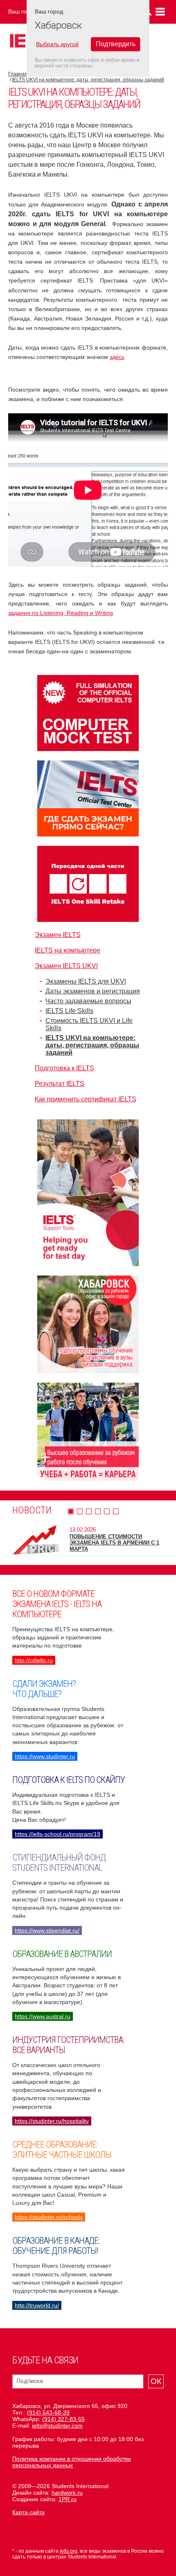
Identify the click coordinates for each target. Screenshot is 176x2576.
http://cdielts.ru (34, 1660)
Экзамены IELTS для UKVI (86, 981)
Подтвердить (116, 44)
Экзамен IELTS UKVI (66, 966)
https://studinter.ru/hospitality (52, 2121)
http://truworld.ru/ (37, 2305)
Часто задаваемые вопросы (88, 1001)
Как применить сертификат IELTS (86, 1099)
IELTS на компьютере (68, 950)
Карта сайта (28, 2512)
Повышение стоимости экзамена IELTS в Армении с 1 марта (114, 1543)
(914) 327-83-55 (63, 2419)
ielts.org (69, 2551)
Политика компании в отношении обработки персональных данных (72, 2462)
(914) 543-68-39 (48, 2412)
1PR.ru (68, 2499)
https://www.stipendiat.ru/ (47, 1930)
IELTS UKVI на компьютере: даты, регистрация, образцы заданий (88, 80)
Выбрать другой (57, 44)
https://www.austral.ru (43, 2016)
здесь (117, 357)
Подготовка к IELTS (64, 1068)
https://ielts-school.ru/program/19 (58, 1834)
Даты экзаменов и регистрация (93, 991)
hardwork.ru (67, 2493)
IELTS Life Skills (69, 1011)
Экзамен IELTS (58, 935)
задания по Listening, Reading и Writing (61, 613)
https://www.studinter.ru (45, 1756)
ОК (156, 2381)
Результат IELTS (60, 1084)
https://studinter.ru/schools (49, 2217)
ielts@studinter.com (57, 2426)
